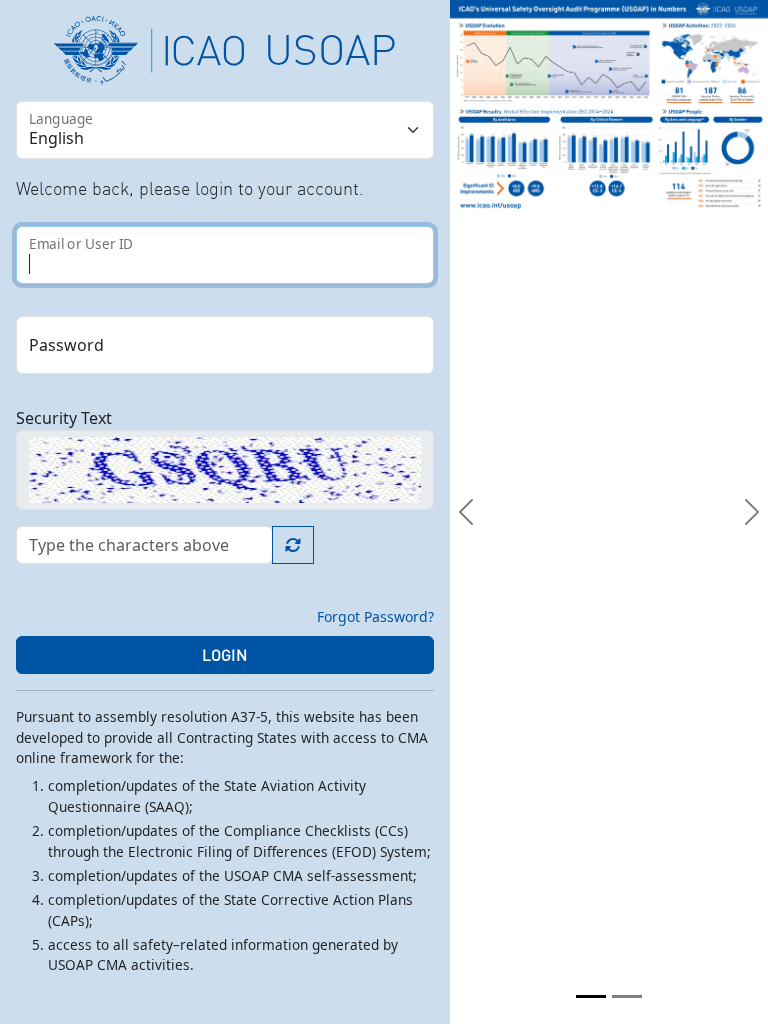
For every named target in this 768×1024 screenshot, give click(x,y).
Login (225, 655)
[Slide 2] (627, 996)
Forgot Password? (375, 616)
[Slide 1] (591, 996)
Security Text (64, 418)
